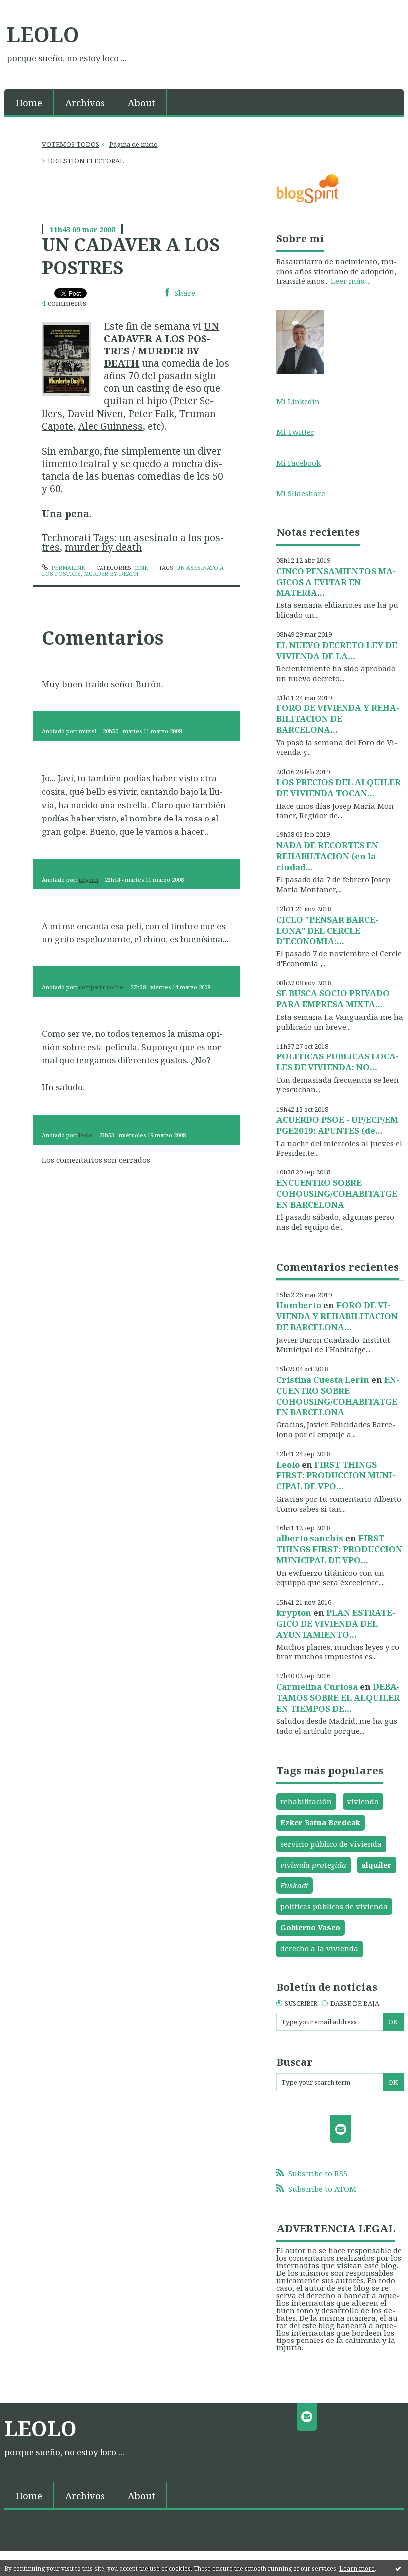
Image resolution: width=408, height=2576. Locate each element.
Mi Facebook (299, 463)
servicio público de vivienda (331, 1844)
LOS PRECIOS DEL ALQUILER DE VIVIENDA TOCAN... (338, 787)
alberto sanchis (310, 1538)
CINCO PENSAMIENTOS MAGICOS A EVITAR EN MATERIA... (336, 582)
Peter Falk (151, 413)
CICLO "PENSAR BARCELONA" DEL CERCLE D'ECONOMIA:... (327, 930)
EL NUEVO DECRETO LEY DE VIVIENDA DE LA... (337, 650)
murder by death (103, 547)
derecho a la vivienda (319, 1948)
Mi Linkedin (298, 401)
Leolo (288, 1464)
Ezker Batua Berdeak (320, 1822)
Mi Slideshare (301, 493)
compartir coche (101, 987)
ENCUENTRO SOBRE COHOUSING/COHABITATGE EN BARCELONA (337, 1194)
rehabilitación (306, 1801)
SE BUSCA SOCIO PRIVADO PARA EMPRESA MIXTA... (333, 998)
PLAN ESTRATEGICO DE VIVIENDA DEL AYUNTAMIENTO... (336, 1623)
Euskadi (294, 1885)
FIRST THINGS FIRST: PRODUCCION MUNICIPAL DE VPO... (336, 1475)
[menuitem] (29, 102)
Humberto (299, 1305)
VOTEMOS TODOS (70, 144)
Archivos (85, 102)
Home (29, 102)
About (142, 102)
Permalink (67, 567)
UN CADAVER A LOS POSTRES (131, 256)
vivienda (363, 1801)
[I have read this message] (398, 2568)
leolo (85, 1135)
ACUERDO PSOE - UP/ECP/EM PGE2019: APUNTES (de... (337, 1125)
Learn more (357, 2568)
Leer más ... (351, 281)
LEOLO (43, 34)
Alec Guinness (110, 426)
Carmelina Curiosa (317, 1687)
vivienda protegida (313, 1865)
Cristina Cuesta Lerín (323, 1379)
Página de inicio (134, 144)
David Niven (95, 413)
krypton (294, 1612)
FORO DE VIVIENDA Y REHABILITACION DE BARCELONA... (338, 719)
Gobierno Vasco (310, 1927)
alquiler (376, 1865)
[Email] (341, 2129)
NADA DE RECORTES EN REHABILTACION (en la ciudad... (327, 856)
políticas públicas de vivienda (334, 1906)
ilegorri (88, 879)
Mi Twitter (295, 432)
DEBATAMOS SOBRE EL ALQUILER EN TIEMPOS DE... (338, 1698)
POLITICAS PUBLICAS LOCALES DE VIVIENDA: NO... (337, 1062)
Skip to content (32, 8)
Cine (141, 567)
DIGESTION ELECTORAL (86, 161)
